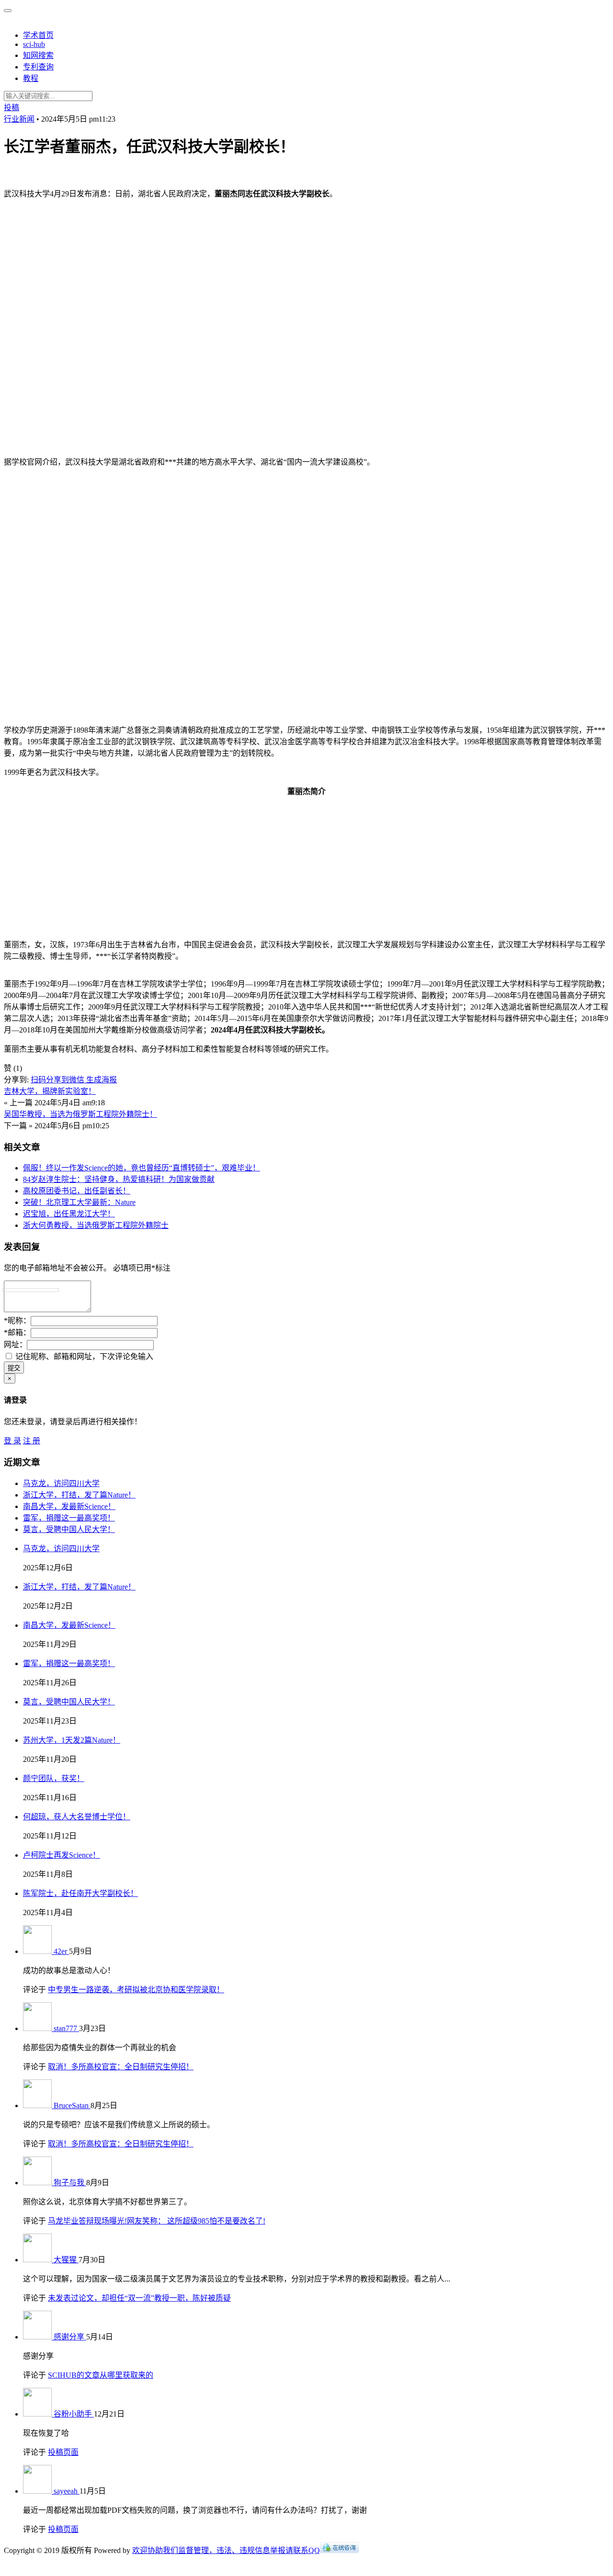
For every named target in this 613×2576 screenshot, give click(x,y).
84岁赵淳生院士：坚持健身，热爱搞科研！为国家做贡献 (119, 1179)
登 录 (12, 1441)
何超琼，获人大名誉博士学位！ (77, 1817)
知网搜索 (38, 55)
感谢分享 (70, 2337)
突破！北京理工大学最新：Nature (79, 1202)
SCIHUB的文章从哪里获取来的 (101, 2375)
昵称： (17, 1321)
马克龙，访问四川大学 (61, 1483)
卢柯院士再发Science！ (62, 1855)
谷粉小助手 (74, 2414)
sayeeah (67, 2491)
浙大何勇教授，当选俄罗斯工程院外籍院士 (96, 1225)
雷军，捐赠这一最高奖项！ (69, 1518)
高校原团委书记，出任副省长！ (77, 1191)
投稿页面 (63, 2452)
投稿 (11, 108)
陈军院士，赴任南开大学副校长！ (80, 1893)
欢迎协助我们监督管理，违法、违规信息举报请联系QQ (226, 2550)
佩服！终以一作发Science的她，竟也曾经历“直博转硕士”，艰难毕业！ (142, 1168)
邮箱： (17, 1333)
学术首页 (38, 35)
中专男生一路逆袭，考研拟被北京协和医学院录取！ (136, 1990)
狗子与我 (70, 2183)
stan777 (66, 2028)
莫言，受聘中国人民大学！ (69, 1529)
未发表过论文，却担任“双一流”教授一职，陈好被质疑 (139, 2298)
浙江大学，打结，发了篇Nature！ (79, 1495)
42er (61, 1951)
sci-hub (34, 44)
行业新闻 (19, 119)
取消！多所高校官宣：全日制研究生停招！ (121, 2067)
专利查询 (38, 67)
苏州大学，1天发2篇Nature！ (72, 1740)
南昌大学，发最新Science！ (69, 1506)
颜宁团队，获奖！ (54, 1778)
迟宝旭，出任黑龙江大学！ (69, 1214)
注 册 (32, 1441)
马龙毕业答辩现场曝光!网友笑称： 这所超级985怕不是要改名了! (157, 2221)
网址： (15, 1345)
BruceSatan (72, 2105)
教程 (31, 78)
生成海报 (102, 1080)
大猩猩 (66, 2260)
